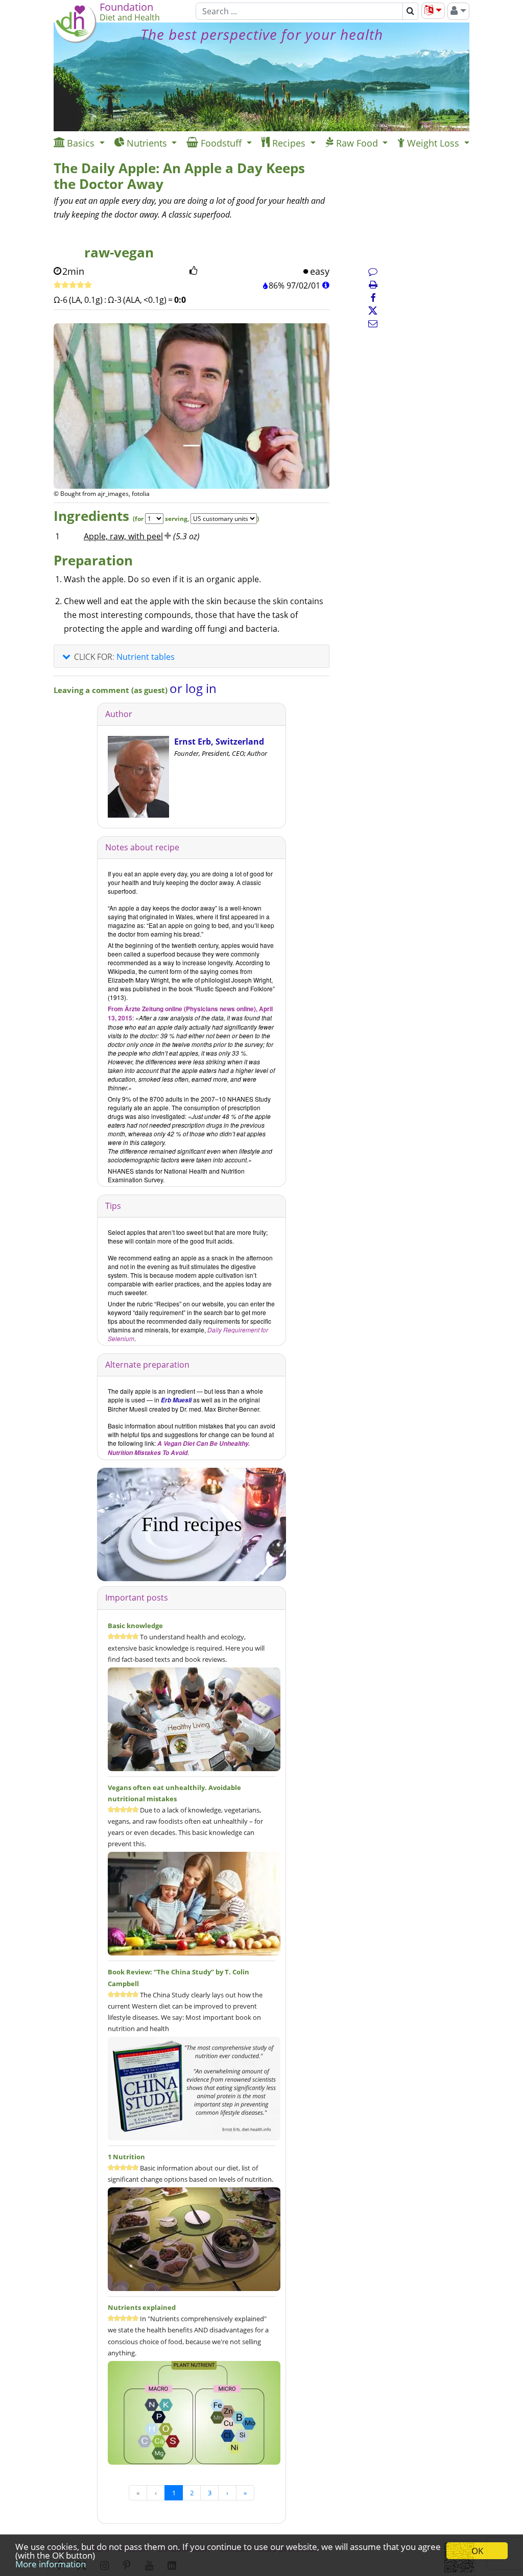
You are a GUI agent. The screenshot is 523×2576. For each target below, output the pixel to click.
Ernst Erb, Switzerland (219, 742)
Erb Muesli (176, 1400)
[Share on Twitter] (373, 311)
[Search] (410, 11)
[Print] (373, 284)
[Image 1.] (192, 446)
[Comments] (373, 271)
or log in (193, 688)
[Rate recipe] (73, 285)
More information (51, 2564)
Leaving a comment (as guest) (112, 690)
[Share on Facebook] (373, 298)
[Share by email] (373, 323)
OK (477, 2551)
